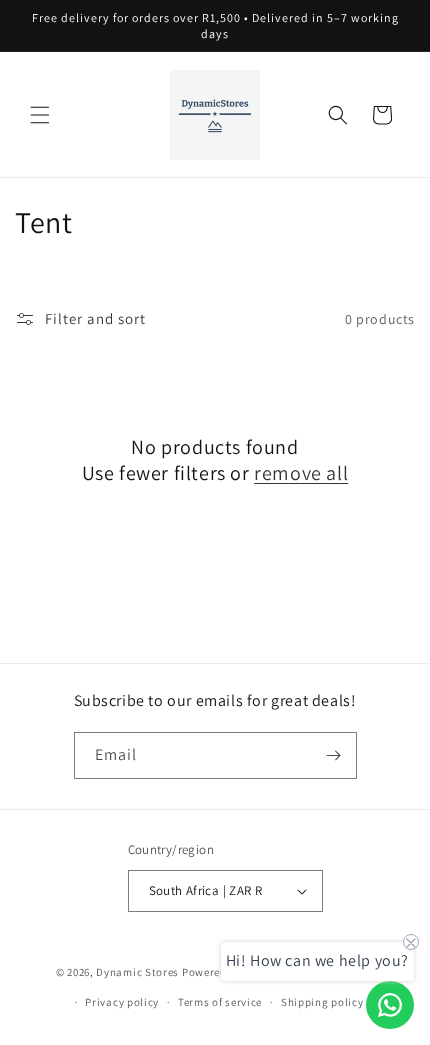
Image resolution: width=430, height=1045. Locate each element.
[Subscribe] (334, 755)
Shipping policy (322, 1002)
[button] (40, 115)
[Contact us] (390, 1005)
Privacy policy (122, 1002)
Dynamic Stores (137, 971)
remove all (301, 473)
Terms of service (220, 1002)
